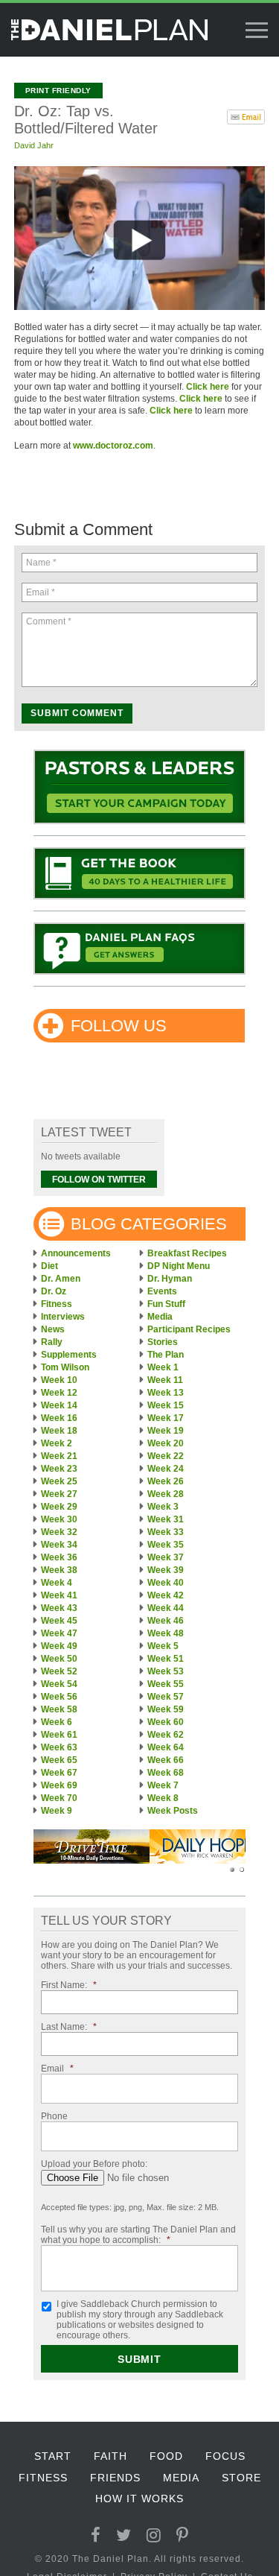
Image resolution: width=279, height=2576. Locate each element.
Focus (225, 2456)
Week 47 (59, 1633)
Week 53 (166, 1671)
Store (241, 2478)
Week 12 (59, 1393)
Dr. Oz (54, 1291)
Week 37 (166, 1557)
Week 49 (59, 1646)
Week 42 (166, 1595)
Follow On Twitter (99, 1180)
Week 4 (57, 1583)
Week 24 (166, 1469)
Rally (52, 1342)
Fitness (57, 1304)
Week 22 (166, 1456)
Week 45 (59, 1621)
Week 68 (166, 1773)
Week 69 (59, 1785)
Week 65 (59, 1760)
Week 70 (59, 1798)
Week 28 (166, 1494)
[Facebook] (96, 2535)
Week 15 (166, 1405)
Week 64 (166, 1747)
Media (160, 1317)
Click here (208, 387)
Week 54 (59, 1684)
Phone (54, 2116)
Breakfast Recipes (187, 1253)
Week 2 (57, 1443)
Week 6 (57, 1722)
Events (162, 1291)
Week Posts (173, 1811)
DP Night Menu (179, 1266)
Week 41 (59, 1595)
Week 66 (166, 1760)
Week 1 (163, 1367)
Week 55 (166, 1684)
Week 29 (59, 1507)
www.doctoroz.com (113, 446)
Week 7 (163, 1785)
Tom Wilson (65, 1367)
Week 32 (59, 1532)
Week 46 (166, 1621)
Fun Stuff (166, 1304)
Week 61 (59, 1735)
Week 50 (59, 1659)
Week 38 (59, 1570)
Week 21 (59, 1456)
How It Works (139, 2499)
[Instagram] (154, 2535)
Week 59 (166, 1709)
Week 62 (166, 1735)
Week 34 (59, 1545)
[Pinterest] (183, 2535)
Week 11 (165, 1380)
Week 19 (166, 1431)
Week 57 (166, 1697)
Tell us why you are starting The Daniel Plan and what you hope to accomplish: (138, 2235)
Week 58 (59, 1709)
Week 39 (166, 1570)
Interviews (63, 1317)
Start (53, 2456)
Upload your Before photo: (94, 2164)
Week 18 (59, 1431)
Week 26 (166, 1481)
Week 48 (166, 1633)
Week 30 (59, 1519)
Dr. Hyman (170, 1279)
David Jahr (34, 145)
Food (166, 2456)
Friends (115, 2478)
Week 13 (166, 1393)
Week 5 (163, 1646)
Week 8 (163, 1798)
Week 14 (59, 1405)
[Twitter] (124, 2535)
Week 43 (59, 1608)
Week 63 (59, 1747)
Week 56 (59, 1697)
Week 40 (166, 1583)
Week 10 (59, 1380)
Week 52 (59, 1671)
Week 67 (59, 1773)
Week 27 (59, 1494)
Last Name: (69, 2027)
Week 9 (57, 1811)
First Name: (69, 1985)
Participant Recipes (189, 1329)
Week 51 (166, 1659)
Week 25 (59, 1481)
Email (57, 2069)
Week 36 (59, 1557)
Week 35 (166, 1545)
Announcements (76, 1253)
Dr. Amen (61, 1279)
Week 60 (166, 1722)
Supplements (69, 1355)
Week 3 (163, 1507)
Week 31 (166, 1519)
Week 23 (59, 1469)
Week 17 (166, 1418)
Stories (163, 1342)
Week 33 (166, 1532)
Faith (110, 2456)
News (53, 1329)
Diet (49, 1266)
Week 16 (59, 1418)
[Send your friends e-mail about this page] (246, 115)
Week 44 (166, 1608)
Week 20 (166, 1443)
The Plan (166, 1355)
